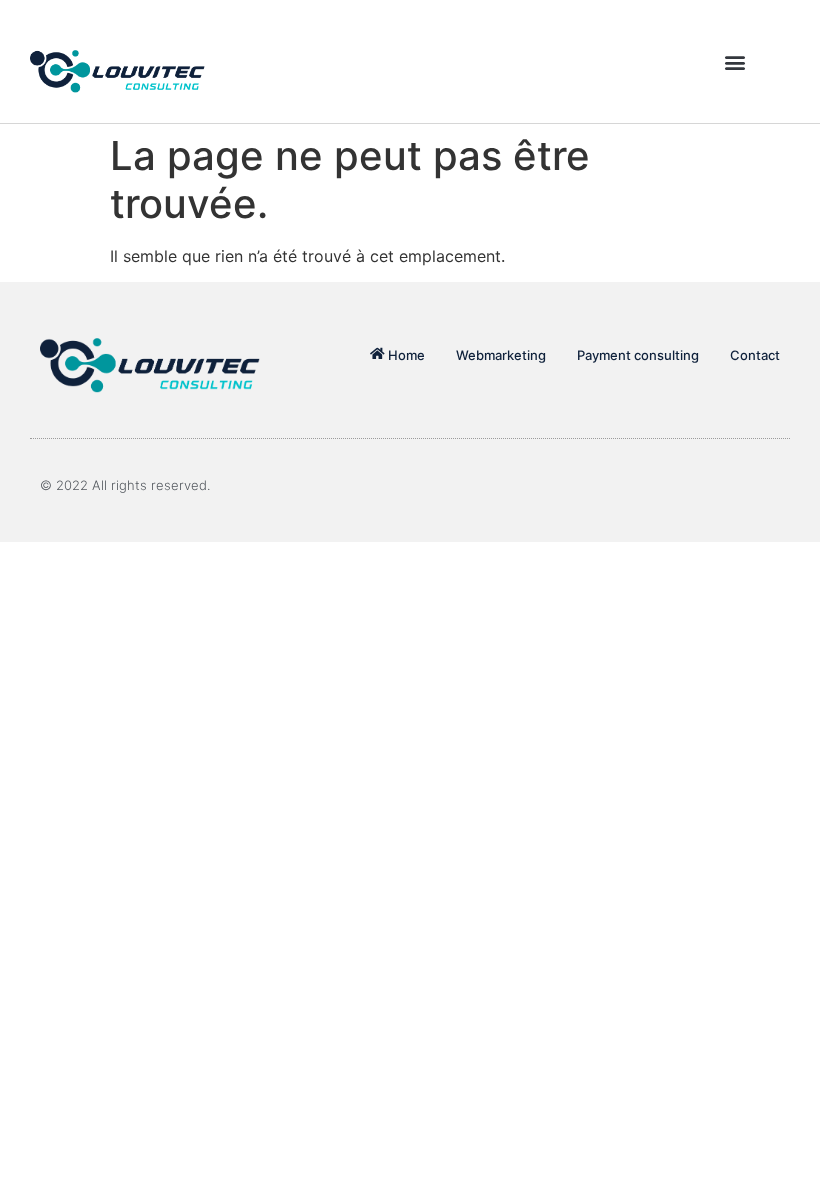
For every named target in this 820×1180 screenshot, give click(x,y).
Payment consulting (638, 355)
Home (406, 355)
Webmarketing (501, 355)
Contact (755, 355)
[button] (734, 61)
